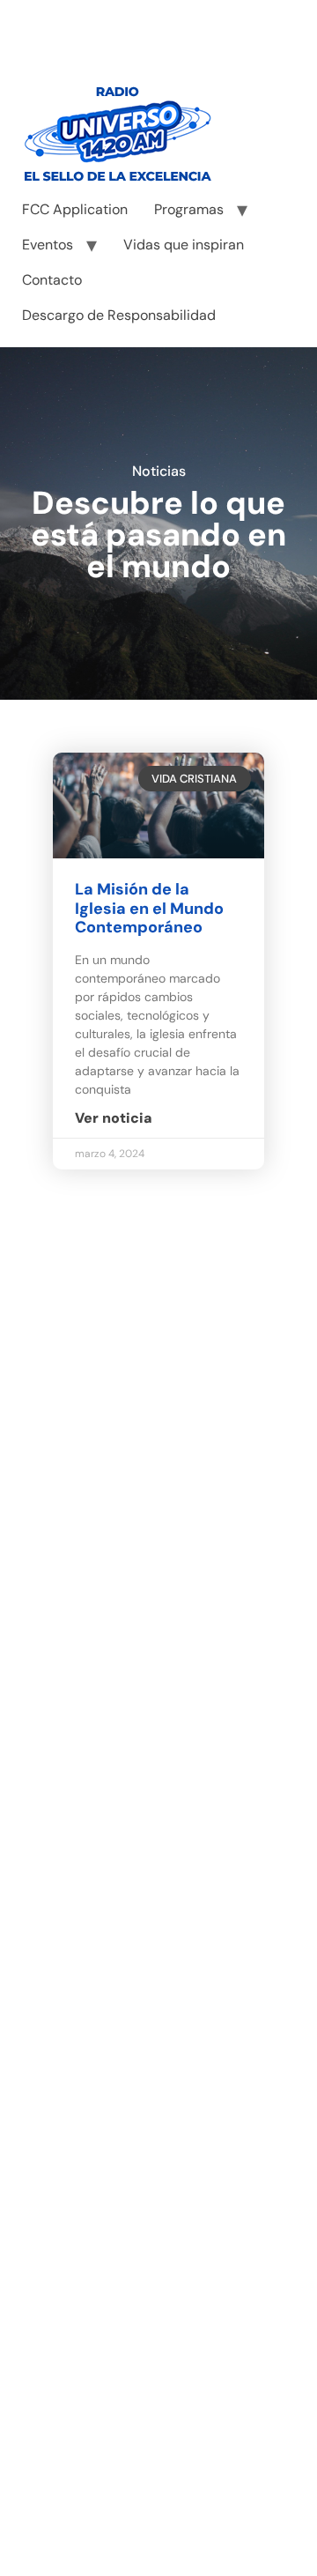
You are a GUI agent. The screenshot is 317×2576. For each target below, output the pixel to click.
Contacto (52, 280)
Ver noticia (114, 1118)
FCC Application (75, 209)
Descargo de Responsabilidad (119, 315)
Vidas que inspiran (184, 245)
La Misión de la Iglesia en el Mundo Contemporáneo (149, 908)
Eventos (48, 245)
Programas (189, 209)
